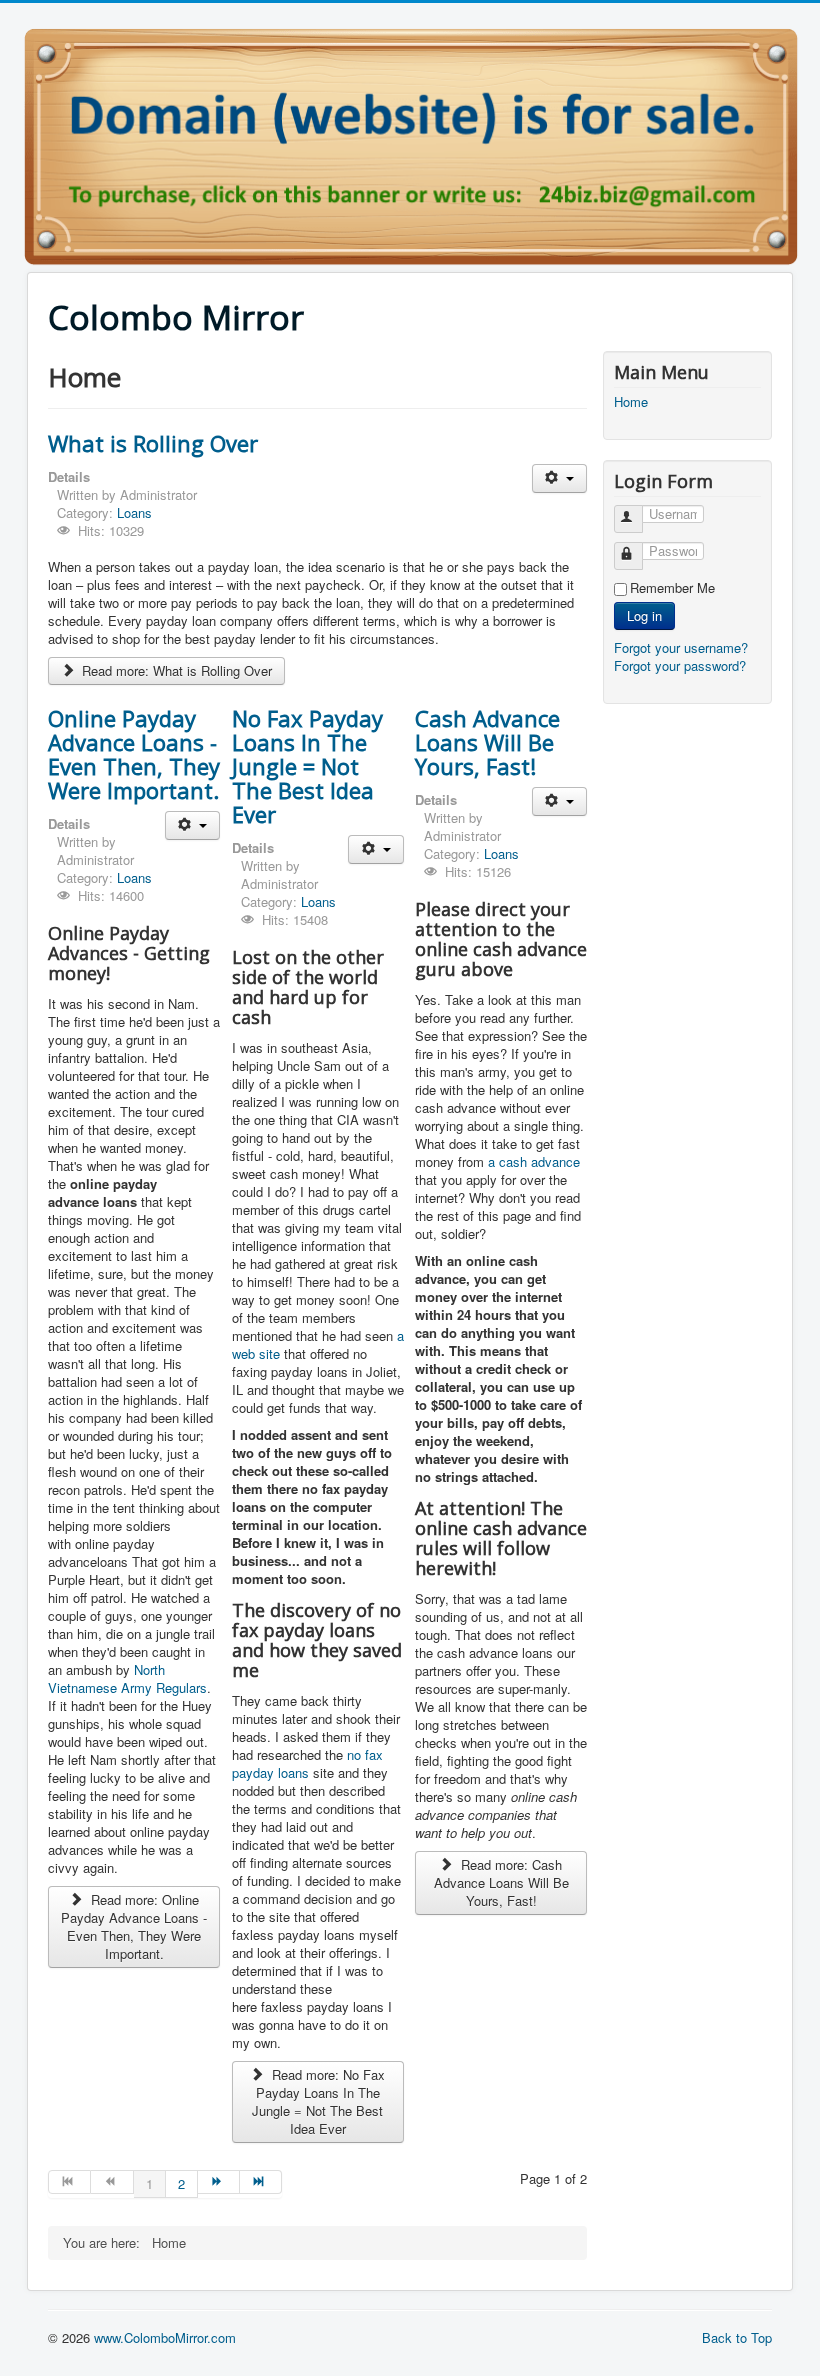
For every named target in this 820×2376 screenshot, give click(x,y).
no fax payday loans (307, 1763)
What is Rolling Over (153, 443)
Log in (644, 615)
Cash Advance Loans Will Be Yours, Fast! (487, 742)
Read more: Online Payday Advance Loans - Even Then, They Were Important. (134, 1926)
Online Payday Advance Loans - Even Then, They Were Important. (134, 754)
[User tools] (559, 478)
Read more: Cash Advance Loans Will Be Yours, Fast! (501, 1882)
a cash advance (534, 1161)
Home (631, 402)
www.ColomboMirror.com (165, 2337)
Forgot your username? (681, 647)
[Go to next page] (219, 2182)
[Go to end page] (261, 2182)
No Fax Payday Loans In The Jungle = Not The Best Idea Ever (307, 766)
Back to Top (737, 2337)
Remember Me (672, 588)
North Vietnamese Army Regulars (127, 1678)
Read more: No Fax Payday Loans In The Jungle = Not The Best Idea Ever (318, 2101)
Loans (134, 512)
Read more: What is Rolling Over (175, 670)
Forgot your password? (680, 665)
